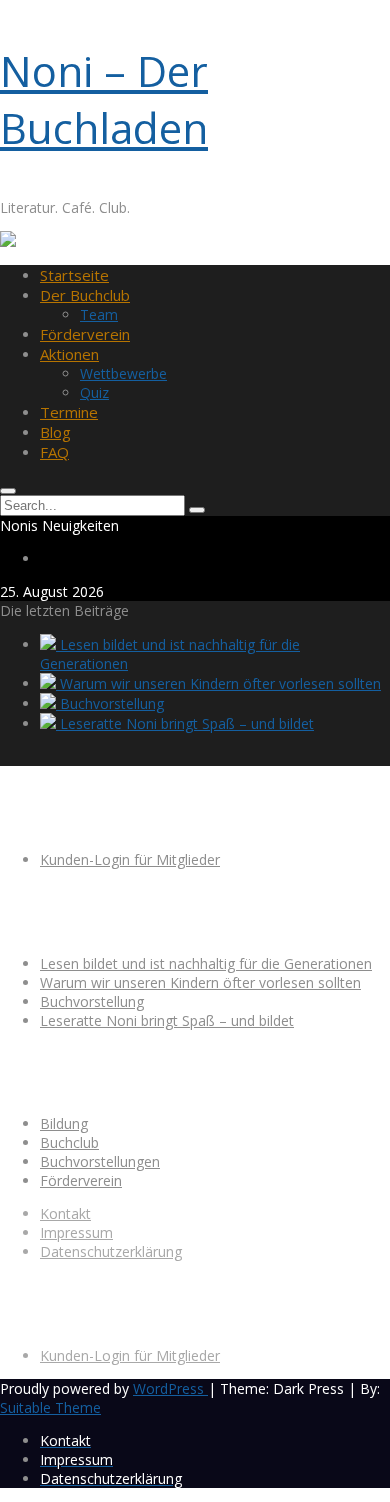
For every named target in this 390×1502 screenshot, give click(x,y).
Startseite (74, 275)
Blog (55, 432)
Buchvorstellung (110, 703)
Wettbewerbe (123, 373)
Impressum (76, 1232)
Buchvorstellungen (100, 1161)
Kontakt (65, 1213)
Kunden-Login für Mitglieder (130, 859)
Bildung (64, 1123)
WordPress (170, 1388)
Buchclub (69, 1142)
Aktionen (69, 354)
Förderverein (85, 334)
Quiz (94, 392)
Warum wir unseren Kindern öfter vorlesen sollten (218, 683)
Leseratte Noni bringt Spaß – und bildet (185, 723)
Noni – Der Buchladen (104, 99)
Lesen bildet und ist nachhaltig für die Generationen (206, 963)
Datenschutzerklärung (111, 1251)
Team (99, 314)
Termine (69, 412)
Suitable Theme (50, 1407)
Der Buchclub (85, 295)
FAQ (54, 452)
